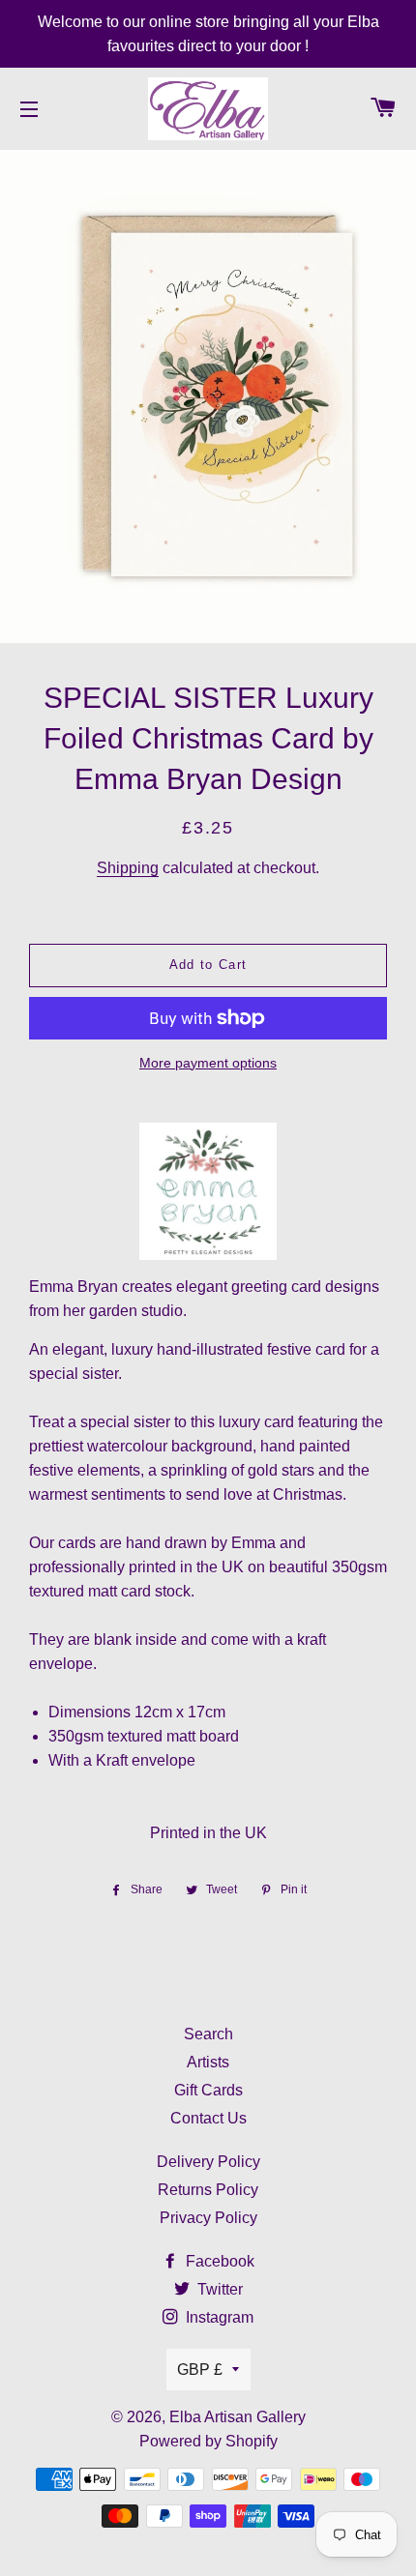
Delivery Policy (208, 2162)
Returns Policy (208, 2190)
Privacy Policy (208, 2218)
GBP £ (200, 2370)
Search (208, 2034)
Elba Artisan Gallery (238, 2417)
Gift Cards (208, 2090)
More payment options (208, 1063)
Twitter (218, 2289)
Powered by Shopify (208, 2441)
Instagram (218, 2317)
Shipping (128, 868)
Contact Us (208, 2118)
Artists (208, 2062)
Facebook (218, 2261)
